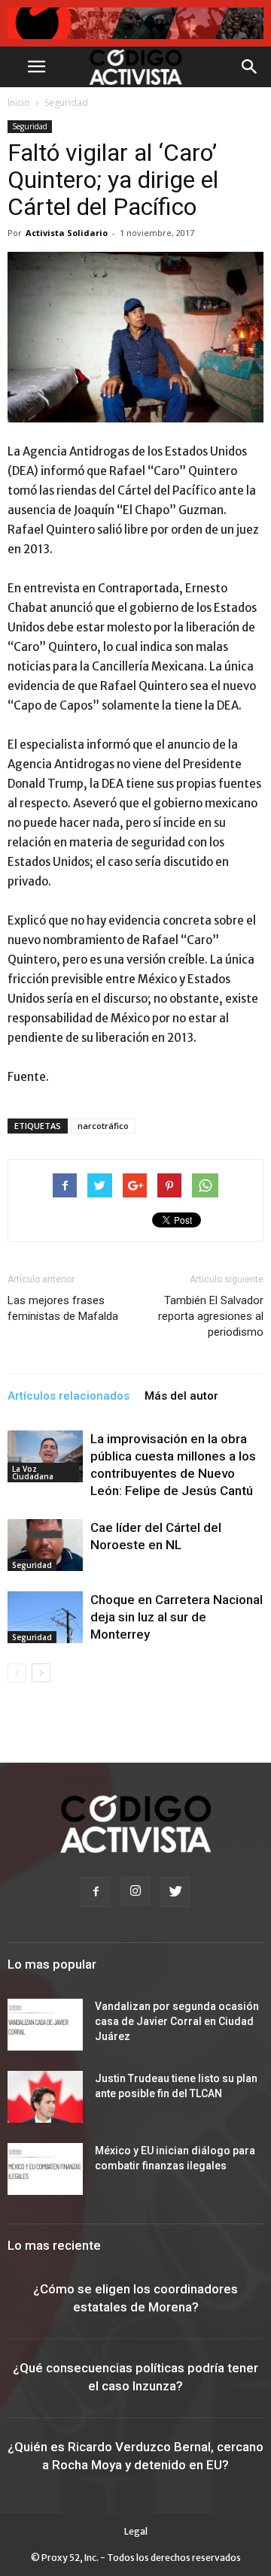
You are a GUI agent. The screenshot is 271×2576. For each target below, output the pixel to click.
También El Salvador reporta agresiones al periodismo (211, 1316)
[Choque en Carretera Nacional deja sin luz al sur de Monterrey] (45, 1617)
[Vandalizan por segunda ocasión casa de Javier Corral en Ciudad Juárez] (45, 2025)
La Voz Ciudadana (33, 1473)
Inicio (19, 103)
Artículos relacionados (69, 1396)
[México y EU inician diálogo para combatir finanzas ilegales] (45, 2169)
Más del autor (181, 1396)
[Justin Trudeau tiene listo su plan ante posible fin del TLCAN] (45, 2097)
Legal (136, 2531)
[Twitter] (175, 1892)
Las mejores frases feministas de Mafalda (63, 1308)
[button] (250, 67)
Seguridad (66, 103)
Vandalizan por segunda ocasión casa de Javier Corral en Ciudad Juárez (177, 2021)
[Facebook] (96, 1892)
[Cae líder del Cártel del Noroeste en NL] (45, 1545)
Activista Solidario (67, 233)
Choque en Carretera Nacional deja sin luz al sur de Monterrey (177, 1617)
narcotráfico (103, 1126)
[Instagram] (135, 1891)
